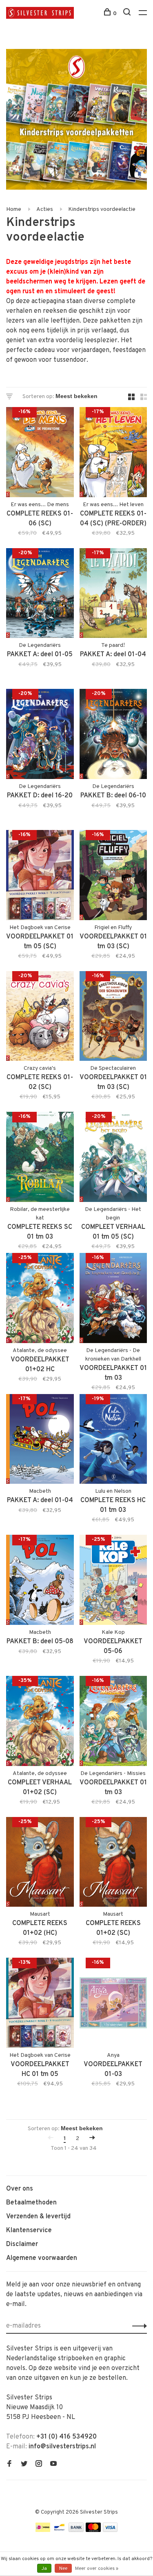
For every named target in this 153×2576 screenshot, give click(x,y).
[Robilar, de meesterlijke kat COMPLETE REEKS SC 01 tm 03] (40, 1159)
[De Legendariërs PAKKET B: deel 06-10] (113, 736)
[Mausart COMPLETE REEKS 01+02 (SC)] (113, 1864)
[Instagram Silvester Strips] (39, 2465)
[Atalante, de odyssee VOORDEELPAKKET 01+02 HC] (40, 1300)
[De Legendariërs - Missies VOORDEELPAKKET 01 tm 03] (113, 1723)
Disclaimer (22, 2244)
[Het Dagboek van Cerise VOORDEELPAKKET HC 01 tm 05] (40, 2004)
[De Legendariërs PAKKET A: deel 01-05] (40, 595)
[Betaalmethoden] (43, 2530)
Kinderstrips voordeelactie (102, 209)
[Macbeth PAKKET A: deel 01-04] (40, 1441)
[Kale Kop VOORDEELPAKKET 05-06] (113, 1581)
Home (14, 209)
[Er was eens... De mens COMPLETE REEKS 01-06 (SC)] (40, 454)
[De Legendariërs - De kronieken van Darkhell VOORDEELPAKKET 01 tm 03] (113, 1300)
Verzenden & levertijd (38, 2217)
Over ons (20, 2189)
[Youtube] (53, 2465)
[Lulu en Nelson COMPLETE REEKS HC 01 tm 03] (113, 1441)
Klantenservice (29, 2231)
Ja (44, 2569)
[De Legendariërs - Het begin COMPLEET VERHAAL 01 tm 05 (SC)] (113, 1159)
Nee (63, 2569)
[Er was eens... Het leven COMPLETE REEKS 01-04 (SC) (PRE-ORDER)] (113, 454)
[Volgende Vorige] (92, 2139)
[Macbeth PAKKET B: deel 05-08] (40, 1581)
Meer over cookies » (97, 2569)
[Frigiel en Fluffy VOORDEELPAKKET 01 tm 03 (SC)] (113, 877)
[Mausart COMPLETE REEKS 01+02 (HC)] (40, 1864)
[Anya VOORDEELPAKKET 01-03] (113, 2004)
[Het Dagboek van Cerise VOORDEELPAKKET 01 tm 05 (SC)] (40, 877)
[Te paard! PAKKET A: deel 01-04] (113, 595)
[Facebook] (9, 2465)
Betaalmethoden (31, 2203)
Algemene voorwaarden (42, 2258)
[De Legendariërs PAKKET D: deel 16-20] (40, 736)
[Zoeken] (128, 14)
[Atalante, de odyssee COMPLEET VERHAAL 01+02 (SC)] (40, 1723)
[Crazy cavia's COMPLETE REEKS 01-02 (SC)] (40, 1018)
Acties (45, 209)
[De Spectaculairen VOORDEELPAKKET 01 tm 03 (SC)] (113, 1018)
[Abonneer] (137, 2326)
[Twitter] (24, 2465)
